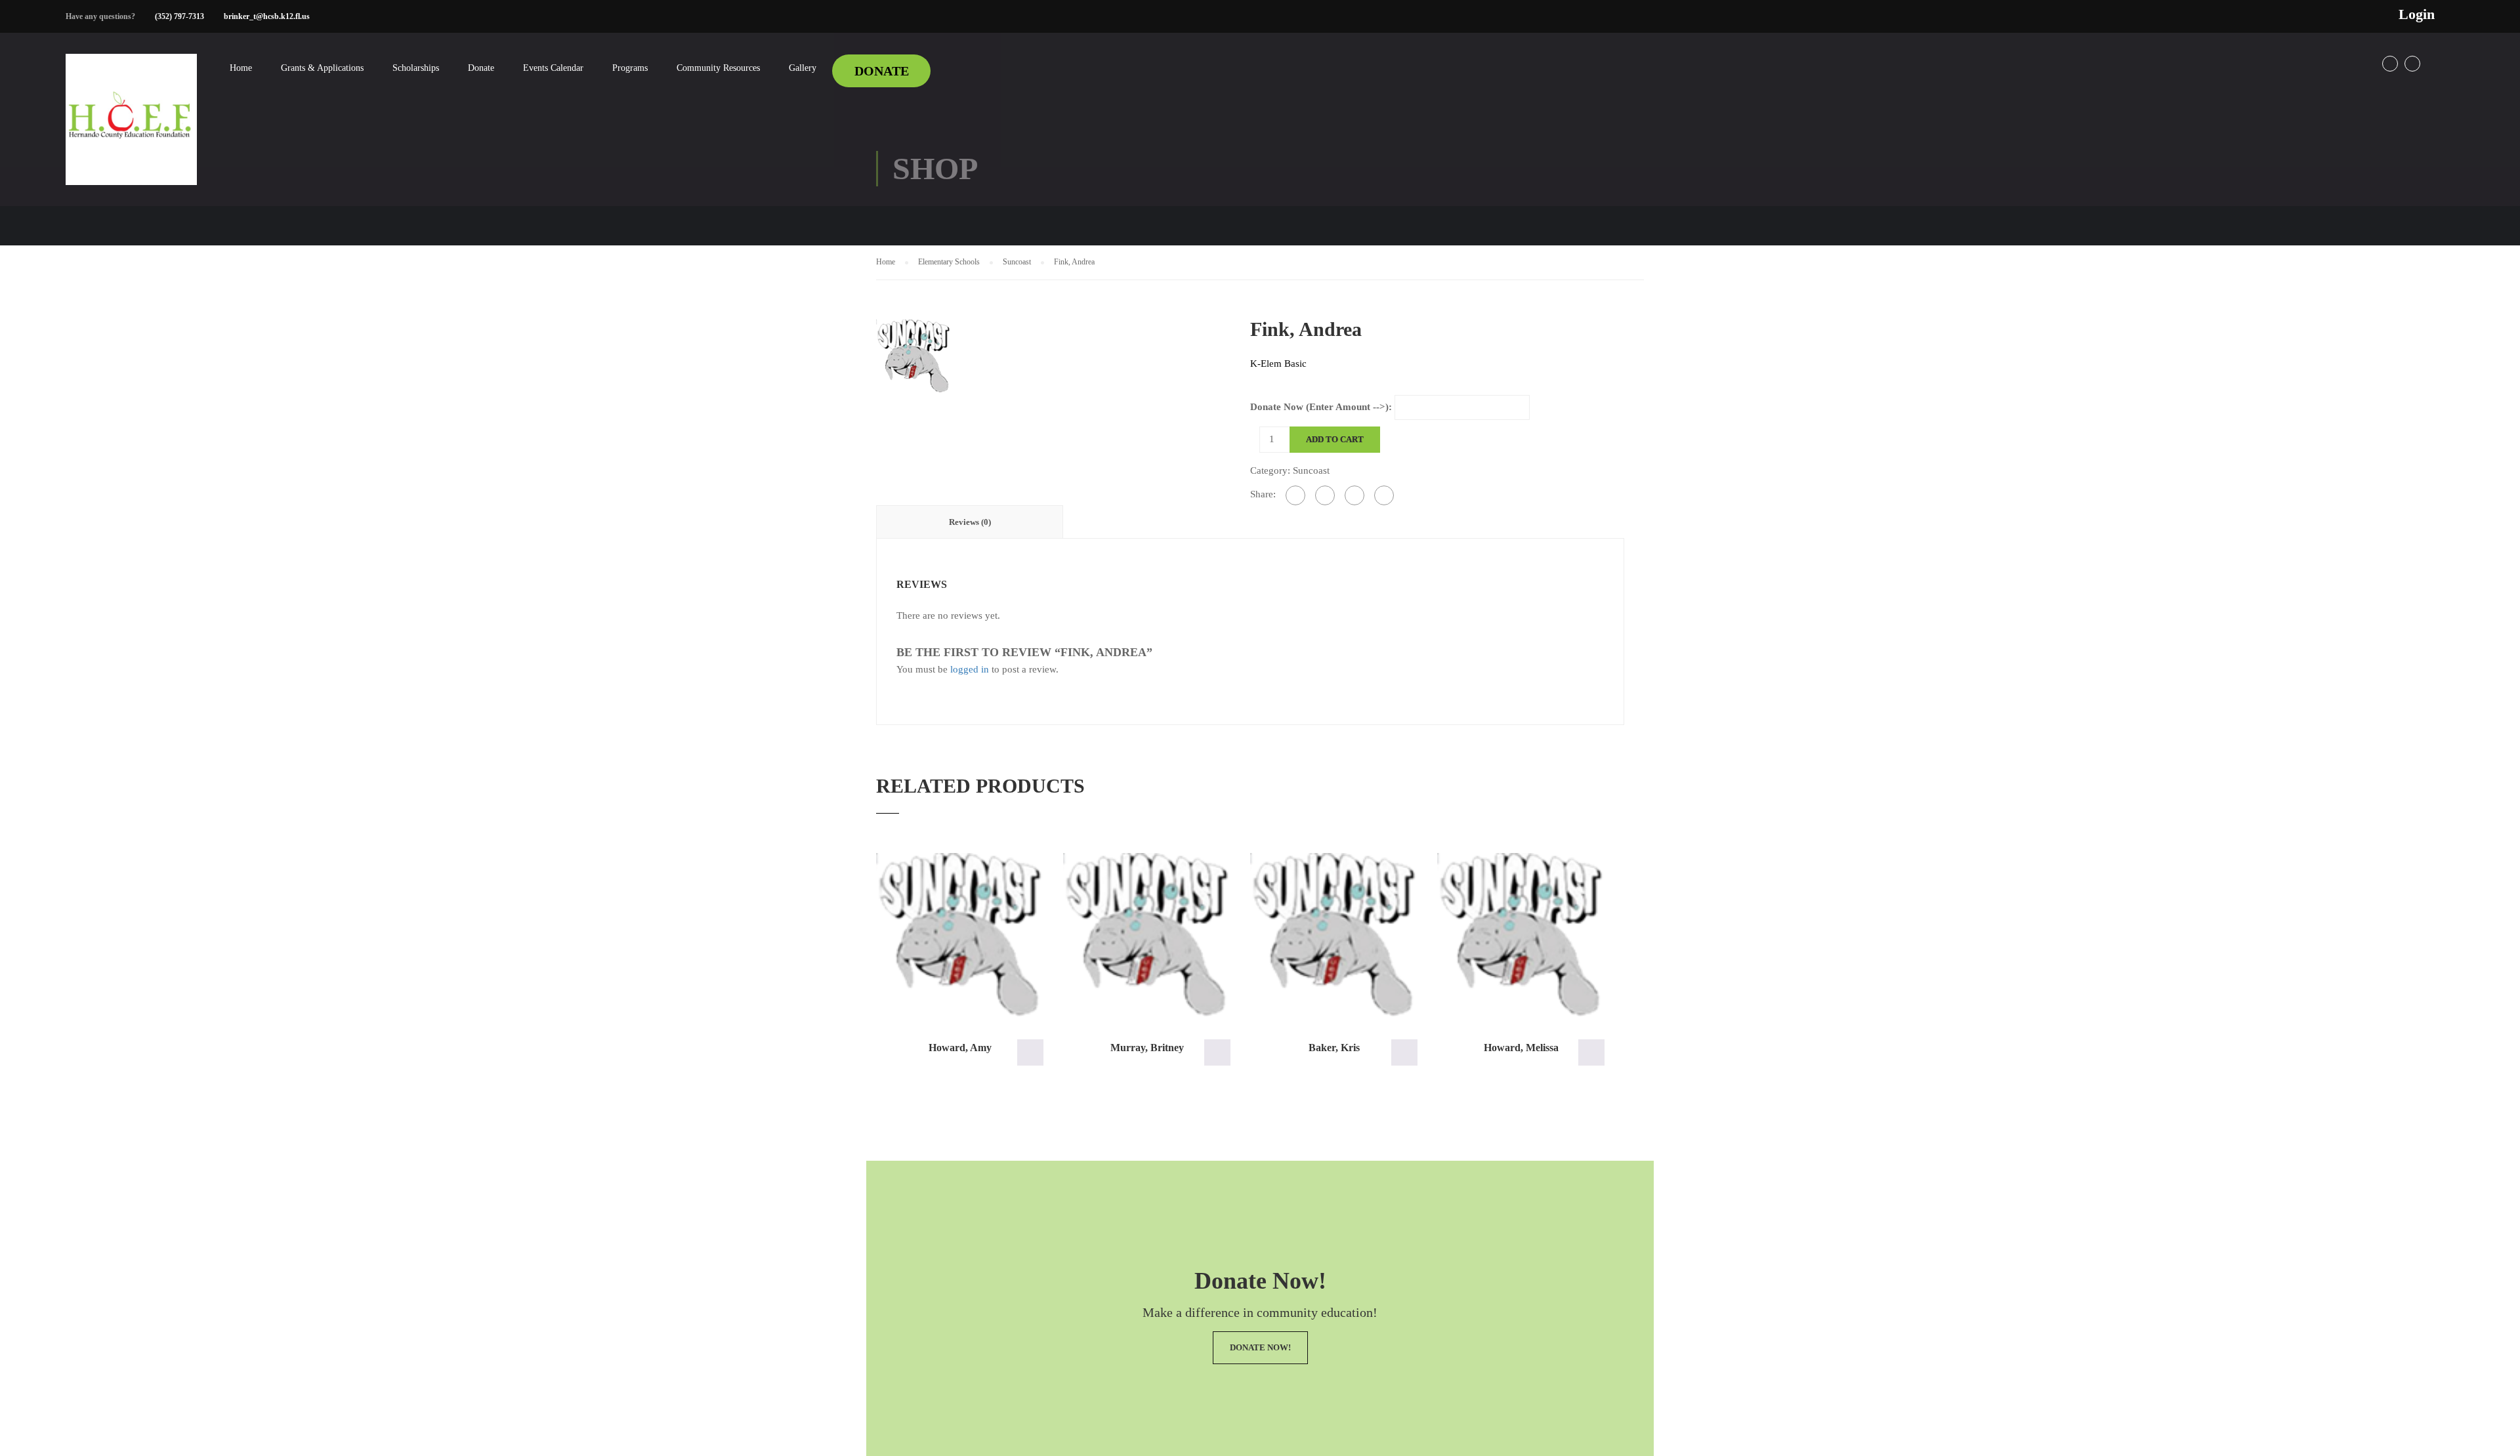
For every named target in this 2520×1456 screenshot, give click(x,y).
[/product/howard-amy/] (960, 935)
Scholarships (416, 68)
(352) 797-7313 (179, 16)
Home (241, 68)
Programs (630, 68)
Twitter (2412, 64)
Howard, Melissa (1521, 1048)
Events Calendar (553, 68)
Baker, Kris (1334, 1048)
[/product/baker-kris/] (1334, 935)
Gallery (803, 68)
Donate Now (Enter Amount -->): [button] (1030, 1052)
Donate (481, 68)
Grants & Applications (322, 68)
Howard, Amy (960, 1048)
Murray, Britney (1147, 1048)
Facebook (2390, 64)
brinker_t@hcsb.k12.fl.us (267, 16)
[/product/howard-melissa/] (1521, 935)
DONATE (882, 71)
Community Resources (718, 68)
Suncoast (1017, 262)
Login (2417, 14)
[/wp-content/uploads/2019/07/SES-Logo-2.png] (913, 355)
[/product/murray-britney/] (1147, 935)
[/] (131, 130)
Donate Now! (1260, 1347)
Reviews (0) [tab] (970, 522)
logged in (970, 669)
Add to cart (1335, 439)
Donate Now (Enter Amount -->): (1321, 407)
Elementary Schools (949, 262)
